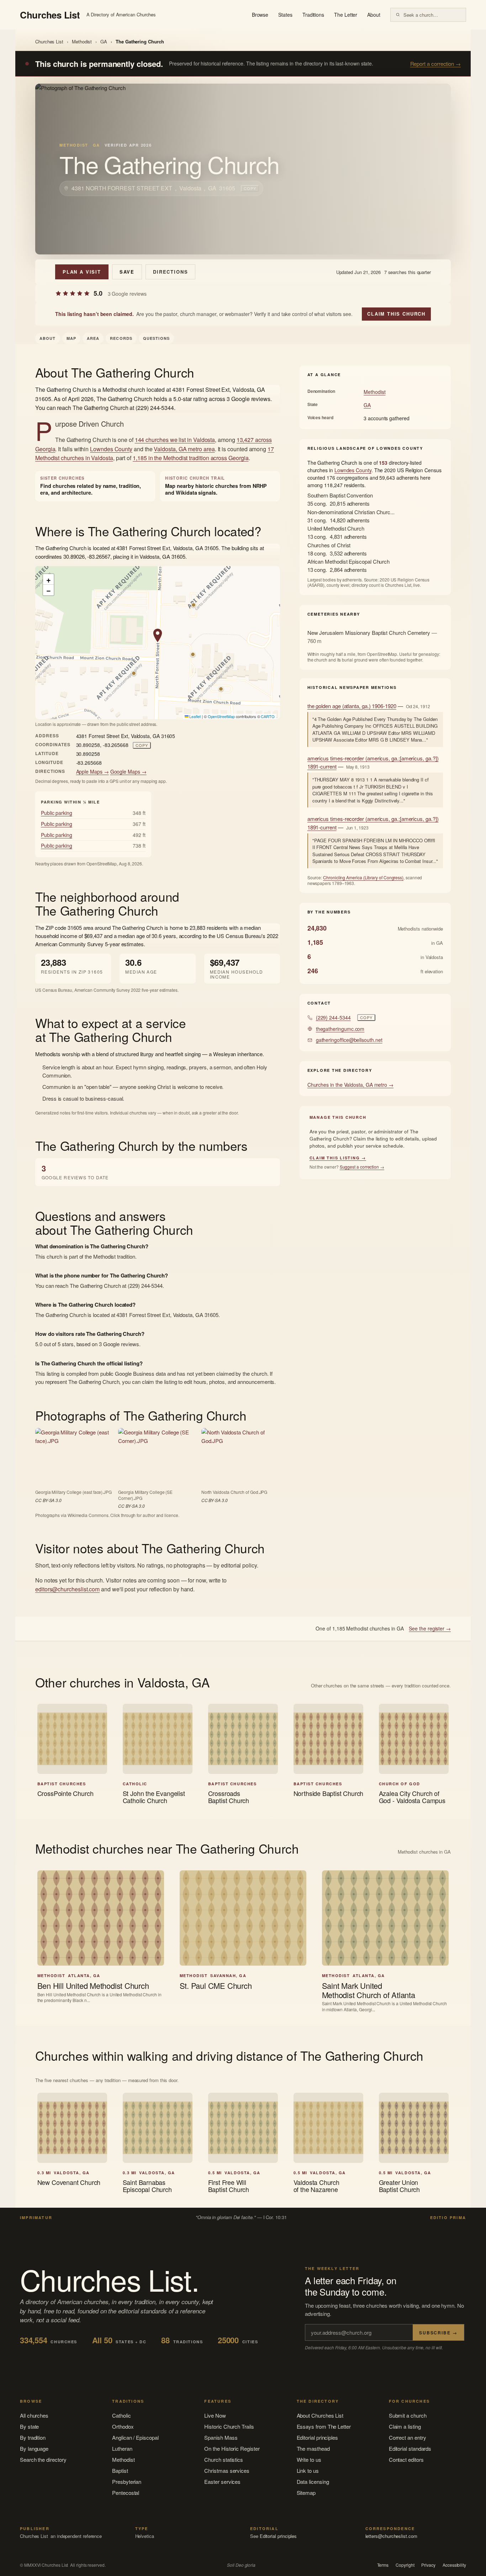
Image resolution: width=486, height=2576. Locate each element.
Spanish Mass (221, 2437)
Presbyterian (127, 2482)
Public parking (57, 813)
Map (71, 338)
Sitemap (306, 2493)
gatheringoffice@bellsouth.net (349, 1040)
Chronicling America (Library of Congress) (363, 877)
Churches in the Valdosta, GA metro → (350, 1085)
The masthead (313, 2448)
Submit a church (408, 2415)
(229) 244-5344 (333, 1017)
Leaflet (195, 716)
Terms (383, 2565)
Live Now (215, 2415)
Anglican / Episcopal (135, 2437)
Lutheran (122, 2448)
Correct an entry (408, 2437)
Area (93, 338)
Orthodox (123, 2426)
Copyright (405, 2565)
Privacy (428, 2565)
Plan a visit (82, 272)
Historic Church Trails (229, 2426)
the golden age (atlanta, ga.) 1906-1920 (352, 706)
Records (121, 338)
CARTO (268, 716)
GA (104, 41)
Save (127, 272)
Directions (170, 272)
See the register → (430, 1628)
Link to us (308, 2470)
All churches (34, 2415)
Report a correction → (435, 64)
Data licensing (313, 2482)
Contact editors (406, 2459)
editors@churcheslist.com (67, 1589)
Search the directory (43, 2459)
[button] (158, 636)
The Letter (346, 15)
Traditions (313, 15)
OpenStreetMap (221, 716)
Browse (260, 15)
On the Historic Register (232, 2448)
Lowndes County (111, 449)
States (285, 15)
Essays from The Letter (324, 2426)
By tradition (33, 2437)
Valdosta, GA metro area (184, 449)
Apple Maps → (93, 771)
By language (34, 2448)
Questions (156, 338)
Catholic (121, 2415)
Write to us (309, 2459)
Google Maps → (128, 771)
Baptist (120, 2470)
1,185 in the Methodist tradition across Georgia (191, 458)
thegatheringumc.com (340, 1029)
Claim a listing (405, 2426)
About (374, 15)
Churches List (49, 41)
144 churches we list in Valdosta (175, 440)
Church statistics (224, 2459)
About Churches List (320, 2415)
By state (29, 2426)
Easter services (222, 2482)
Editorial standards (410, 2448)
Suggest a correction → (362, 1167)
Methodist (82, 41)
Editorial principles (318, 2437)
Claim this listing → (338, 1158)
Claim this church (396, 314)
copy (250, 188)
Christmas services (227, 2470)
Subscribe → (438, 2333)
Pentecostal (126, 2493)
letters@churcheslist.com (391, 2536)
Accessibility (454, 2565)
